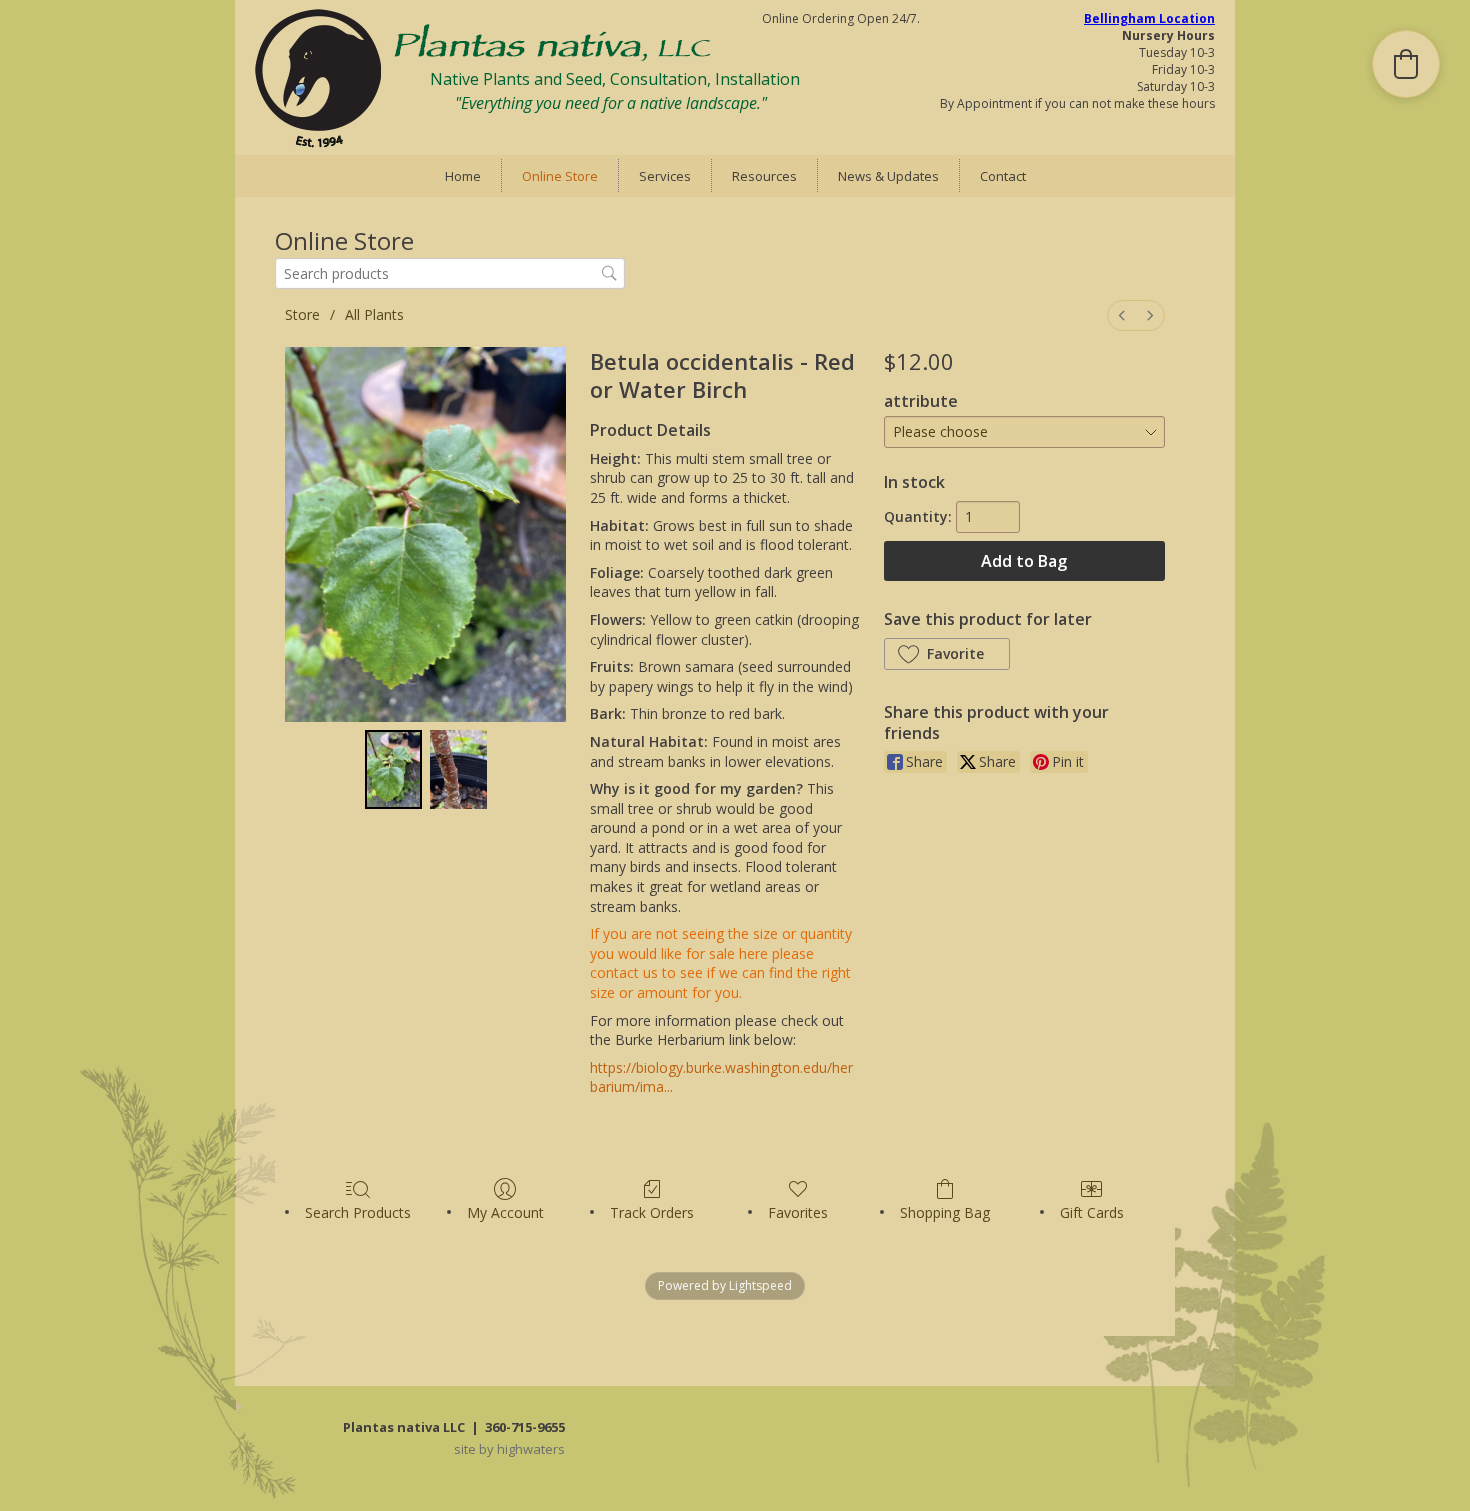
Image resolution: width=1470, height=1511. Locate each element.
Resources (764, 176)
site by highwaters (509, 1449)
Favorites (798, 1212)
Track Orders (652, 1212)
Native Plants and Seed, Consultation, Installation (615, 79)
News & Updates (888, 176)
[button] (947, 654)
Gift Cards (1092, 1212)
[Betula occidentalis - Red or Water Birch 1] (458, 769)
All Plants (374, 314)
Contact (1003, 176)
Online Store (560, 176)
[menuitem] (1122, 315)
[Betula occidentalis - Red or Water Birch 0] (393, 769)
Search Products (358, 1212)
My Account (505, 1212)
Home (463, 176)
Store (302, 314)
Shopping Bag (945, 1212)
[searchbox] (450, 273)
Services (665, 176)
